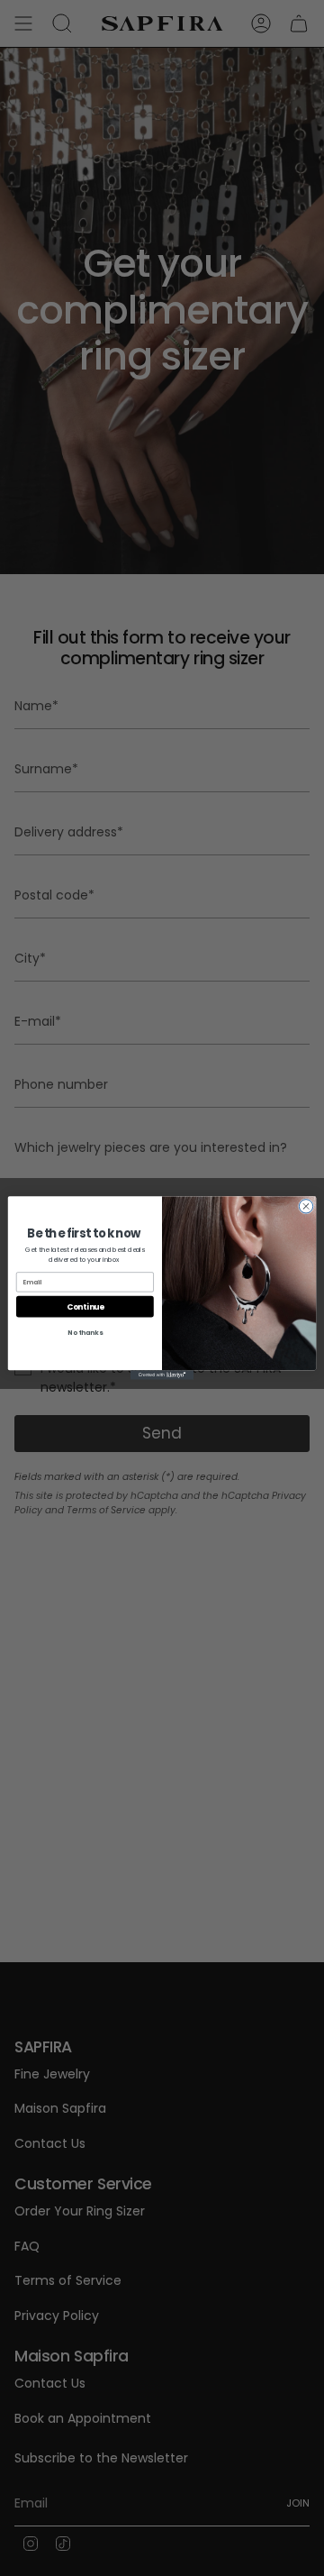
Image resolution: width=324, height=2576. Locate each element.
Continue (85, 1306)
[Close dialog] (306, 1206)
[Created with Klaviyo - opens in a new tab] (162, 1375)
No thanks (85, 1332)
